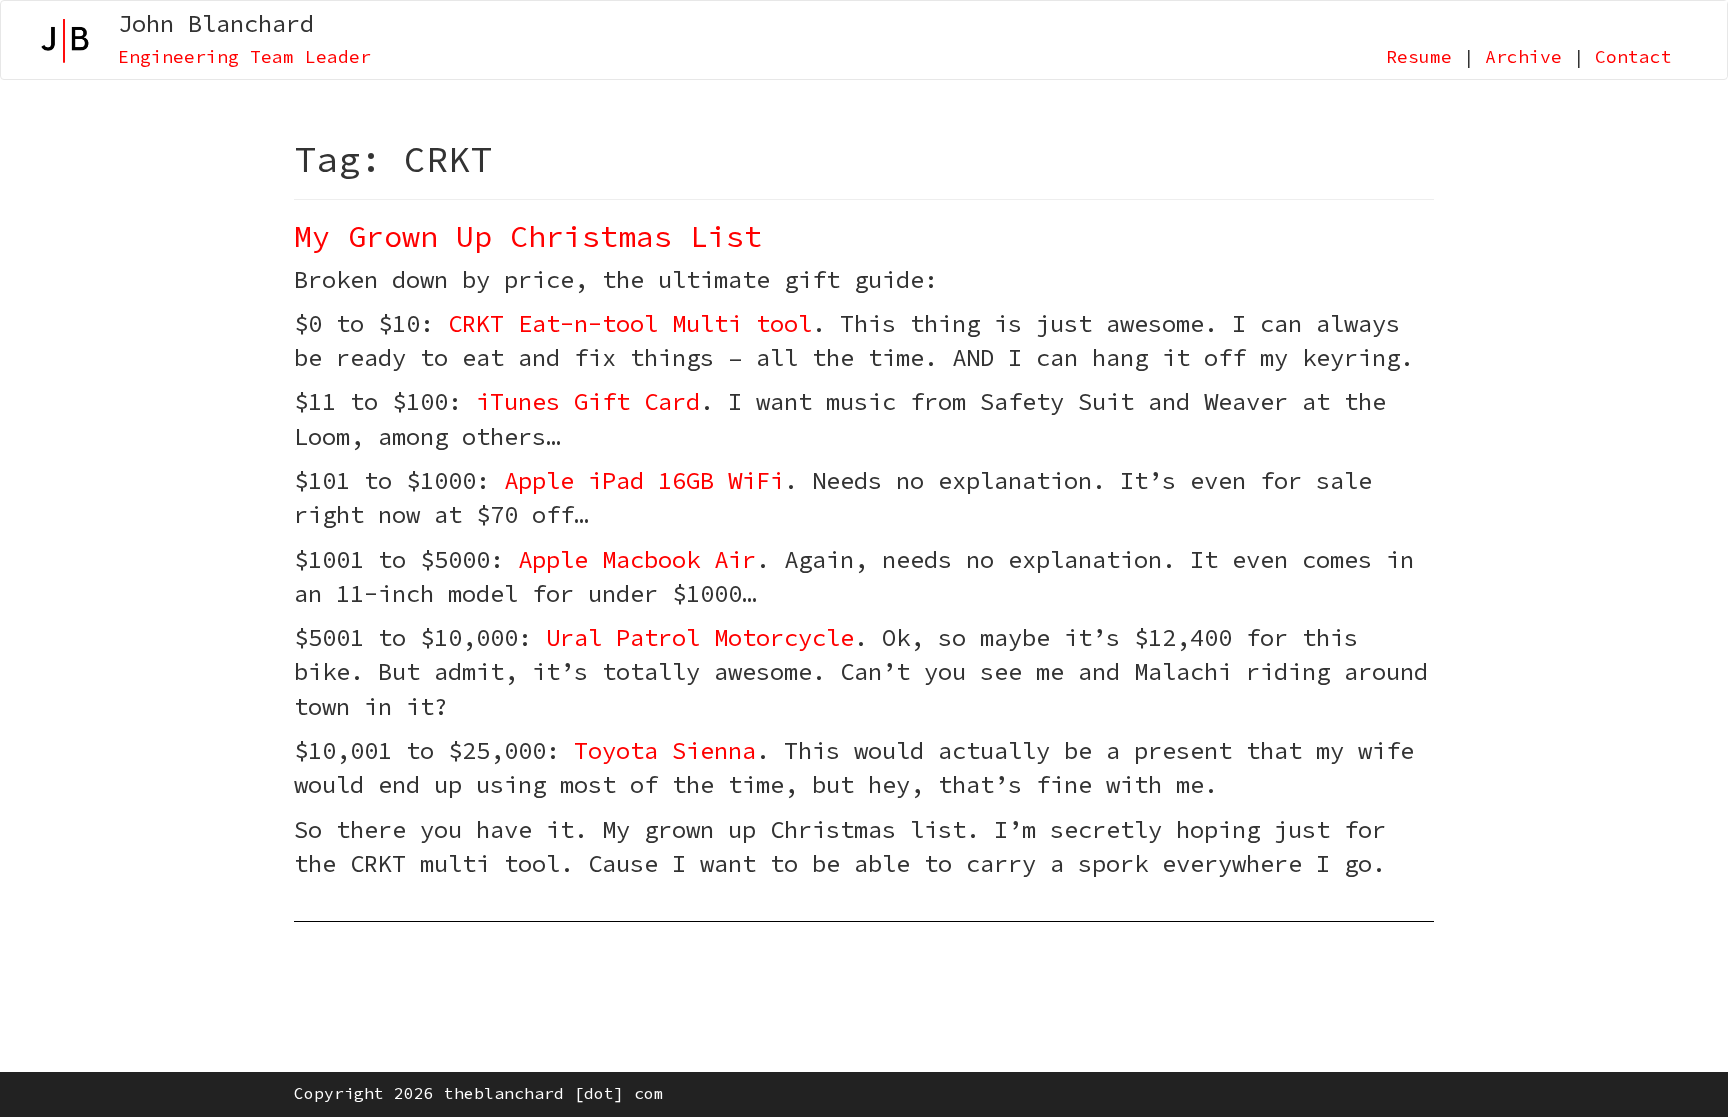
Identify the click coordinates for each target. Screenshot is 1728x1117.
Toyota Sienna (665, 750)
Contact (1633, 56)
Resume (1419, 56)
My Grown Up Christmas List (528, 236)
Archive (1523, 56)
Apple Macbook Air (637, 559)
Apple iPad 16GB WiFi (644, 480)
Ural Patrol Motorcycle (700, 637)
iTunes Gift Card (588, 401)
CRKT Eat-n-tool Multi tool (630, 323)
